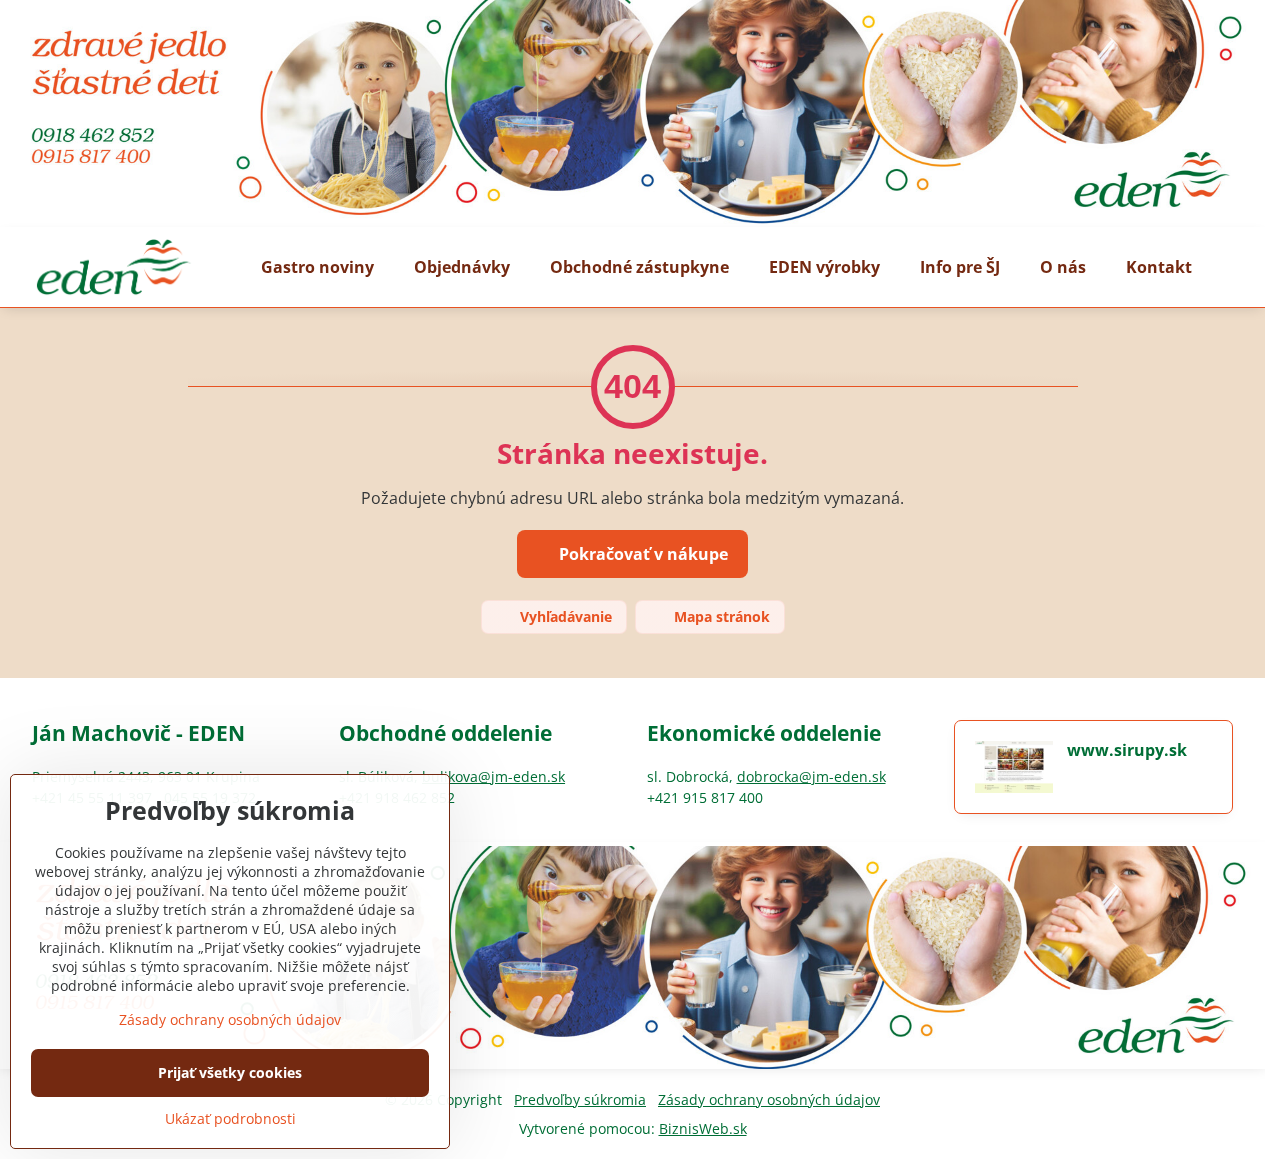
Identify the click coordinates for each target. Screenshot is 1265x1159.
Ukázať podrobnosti (230, 1118)
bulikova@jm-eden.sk (493, 776)
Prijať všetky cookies (230, 1072)
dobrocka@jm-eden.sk (811, 776)
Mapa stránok (720, 616)
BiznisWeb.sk (703, 1128)
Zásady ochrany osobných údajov (769, 1099)
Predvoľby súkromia (580, 1099)
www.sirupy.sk (1127, 750)
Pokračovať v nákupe (641, 554)
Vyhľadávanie (564, 616)
